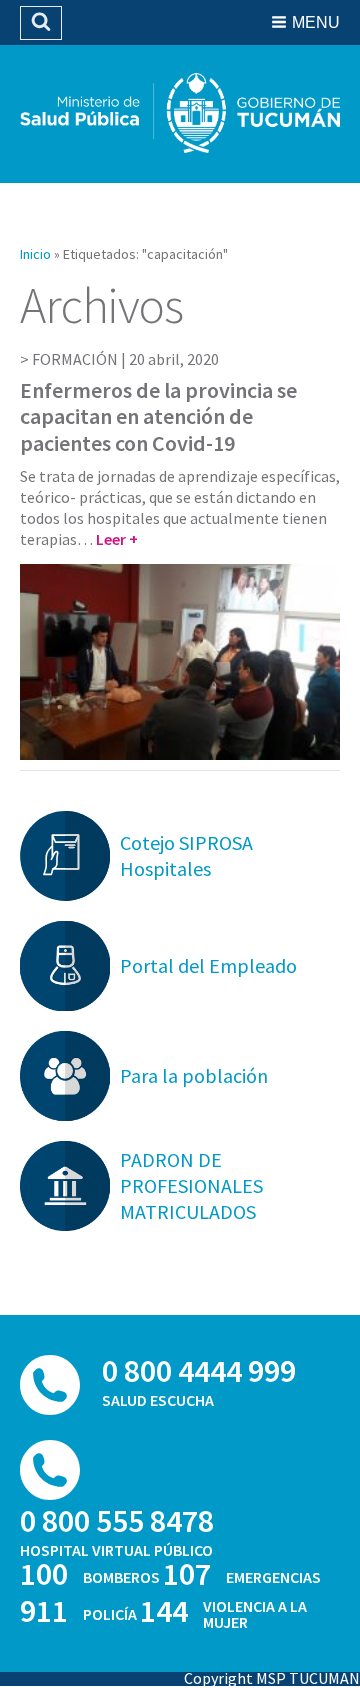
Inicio (35, 254)
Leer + (117, 539)
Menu (316, 22)
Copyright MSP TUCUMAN (272, 1678)
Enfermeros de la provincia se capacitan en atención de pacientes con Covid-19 (158, 416)
